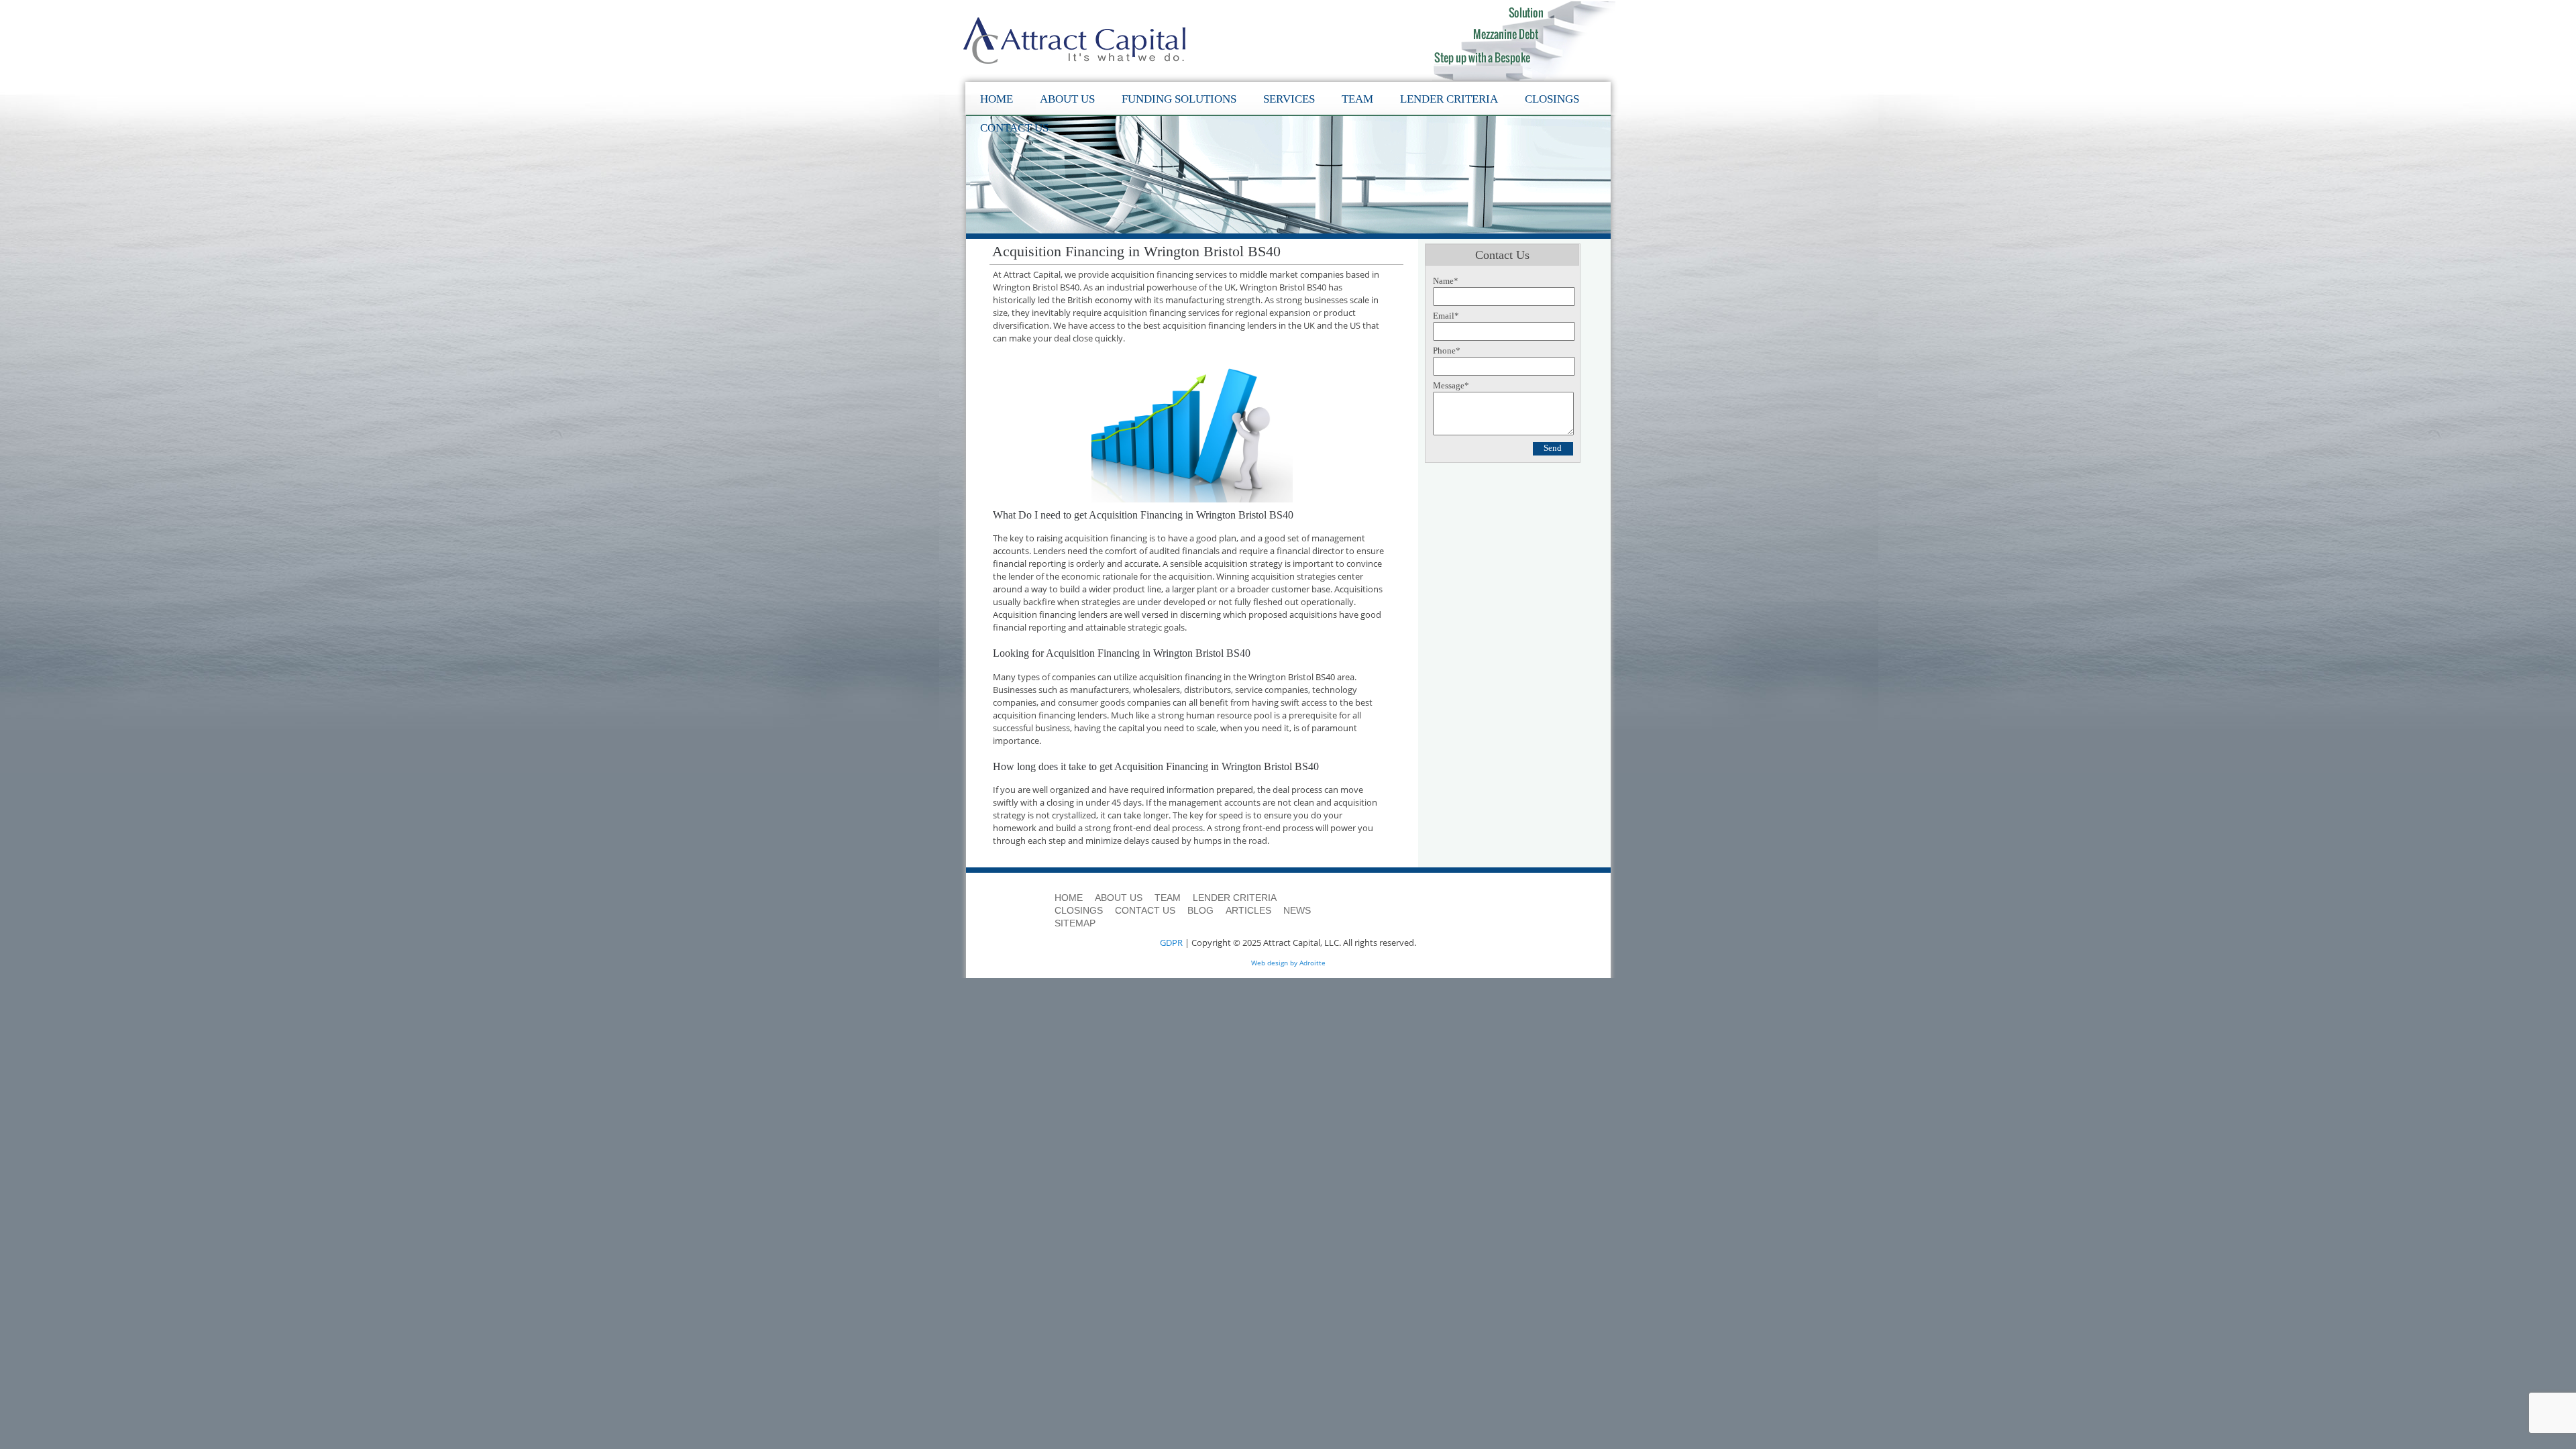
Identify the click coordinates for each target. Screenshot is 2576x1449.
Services (1289, 99)
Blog (1200, 910)
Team (1357, 99)
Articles (1248, 910)
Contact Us (1014, 128)
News (1297, 910)
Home (997, 99)
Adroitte (1312, 963)
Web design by (1274, 963)
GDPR (1171, 943)
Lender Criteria (1449, 99)
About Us (1067, 99)
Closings (1552, 99)
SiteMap (1075, 923)
